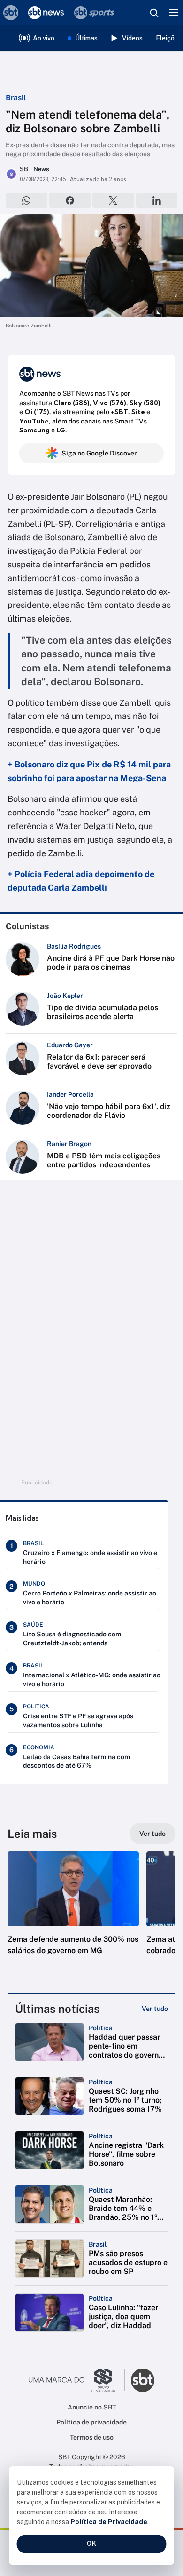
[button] (73, 1913)
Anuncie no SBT (92, 2407)
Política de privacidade (91, 2422)
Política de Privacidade (109, 2522)
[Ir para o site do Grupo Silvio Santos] (77, 2380)
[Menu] (174, 13)
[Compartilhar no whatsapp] (27, 200)
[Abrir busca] (154, 13)
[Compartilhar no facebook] (70, 200)
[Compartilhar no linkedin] (157, 200)
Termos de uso (92, 2437)
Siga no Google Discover (99, 453)
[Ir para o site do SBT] (143, 2380)
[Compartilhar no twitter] (113, 200)
